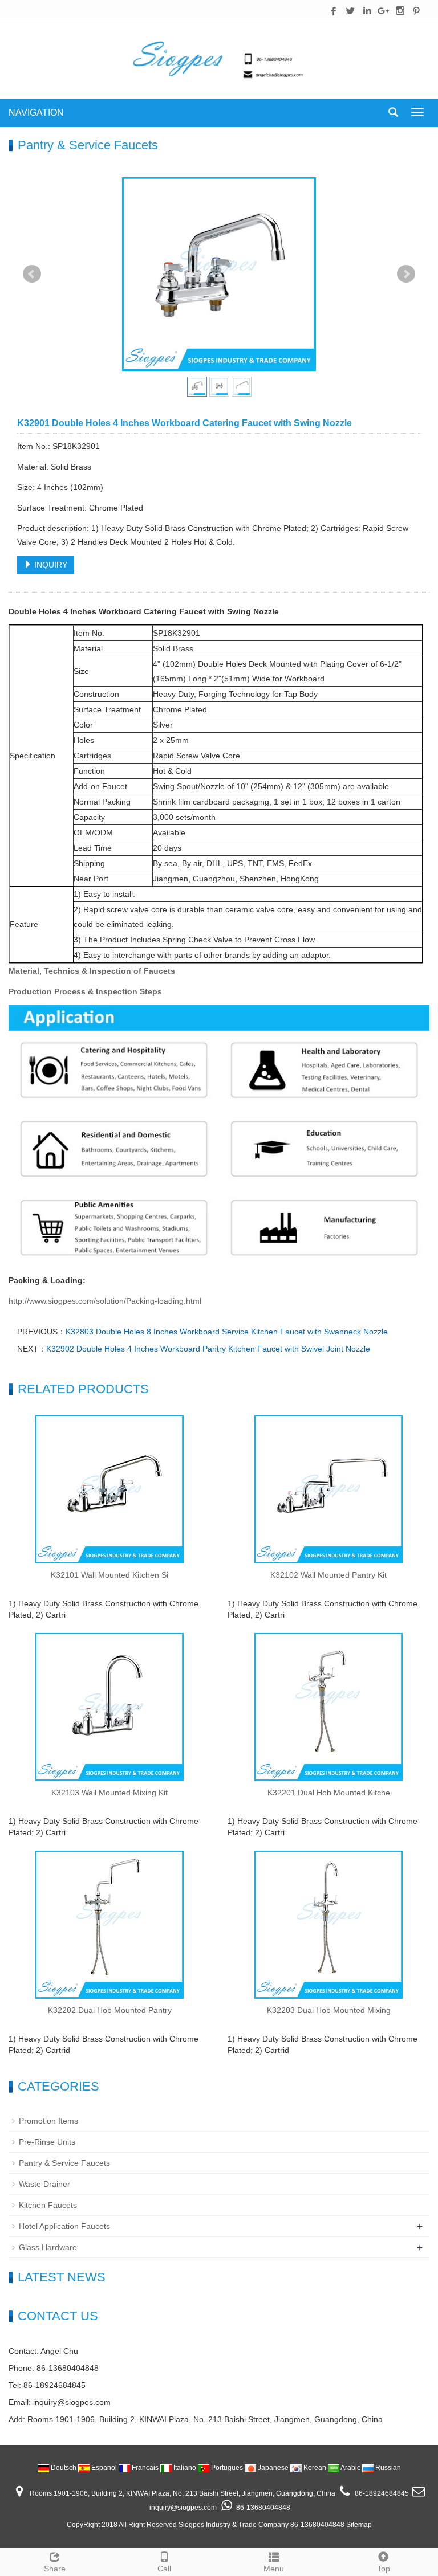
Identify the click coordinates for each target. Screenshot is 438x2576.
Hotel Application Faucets (64, 2226)
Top (384, 2569)
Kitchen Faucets (48, 2205)
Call (164, 2569)
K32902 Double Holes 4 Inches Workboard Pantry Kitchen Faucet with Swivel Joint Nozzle (208, 1349)
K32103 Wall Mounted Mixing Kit (109, 1793)
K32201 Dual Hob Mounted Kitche (329, 1793)
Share (55, 2569)
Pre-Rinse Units (47, 2142)
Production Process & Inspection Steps (85, 991)
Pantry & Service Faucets (64, 2163)
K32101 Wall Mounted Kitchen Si (109, 1575)
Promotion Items (48, 2121)
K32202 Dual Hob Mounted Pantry (110, 2010)
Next (406, 274)
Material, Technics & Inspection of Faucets (92, 971)
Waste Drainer (44, 2184)
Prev (32, 274)
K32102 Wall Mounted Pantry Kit (328, 1575)
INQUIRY (50, 565)
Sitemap (359, 2525)
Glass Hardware (48, 2247)
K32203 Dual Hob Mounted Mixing (329, 2010)
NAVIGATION (36, 113)
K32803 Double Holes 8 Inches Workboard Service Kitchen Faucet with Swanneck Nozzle (227, 1332)
